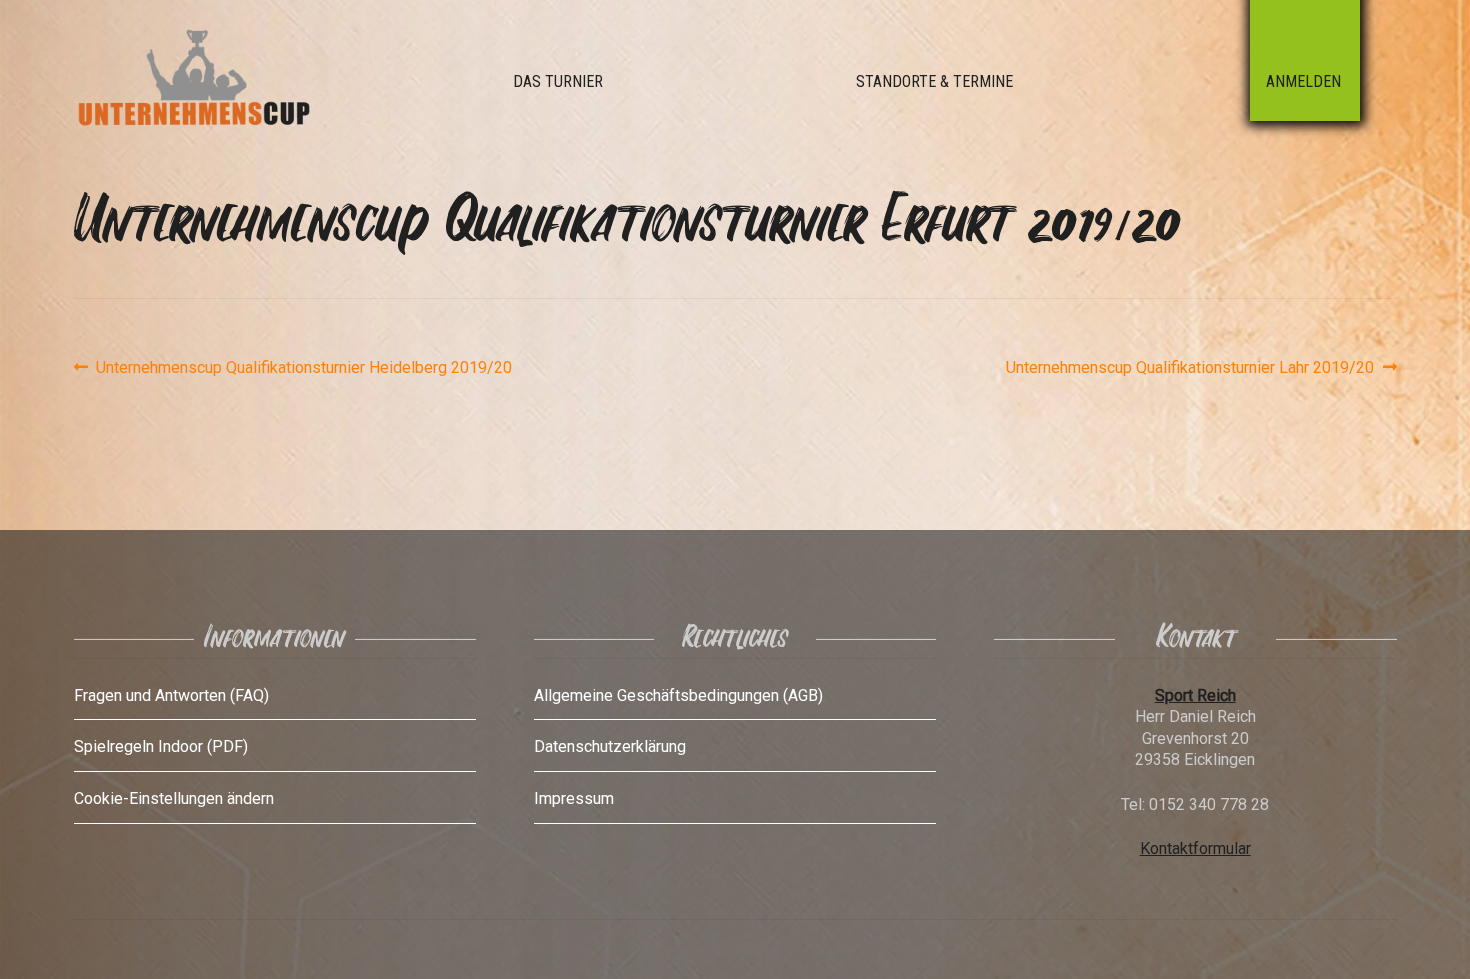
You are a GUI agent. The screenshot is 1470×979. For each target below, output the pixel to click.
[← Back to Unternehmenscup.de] (239, 82)
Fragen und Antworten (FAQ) (171, 695)
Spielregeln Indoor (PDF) (161, 746)
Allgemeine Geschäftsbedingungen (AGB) (678, 695)
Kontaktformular (1195, 848)
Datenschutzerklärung (610, 746)
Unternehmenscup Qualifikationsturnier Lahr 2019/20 (1190, 368)
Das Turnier (558, 81)
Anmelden (1303, 81)
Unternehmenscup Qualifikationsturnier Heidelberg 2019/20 (303, 368)
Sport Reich (1195, 695)
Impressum (574, 798)
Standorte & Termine (934, 81)
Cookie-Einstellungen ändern (174, 798)
